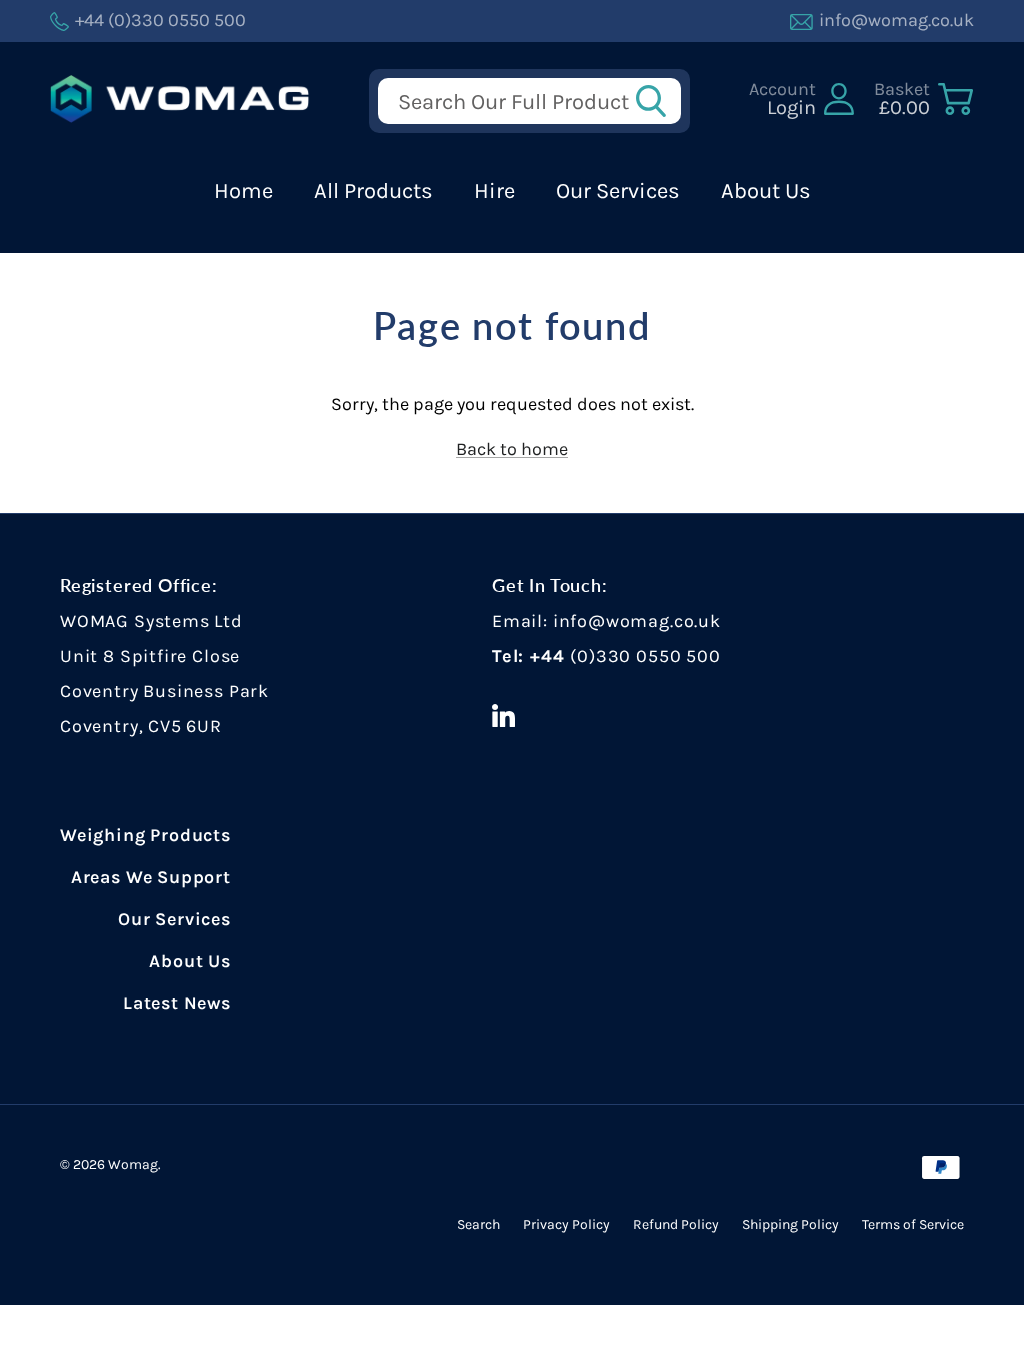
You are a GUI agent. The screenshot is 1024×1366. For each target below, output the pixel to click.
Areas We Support (151, 877)
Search (478, 1224)
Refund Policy (676, 1224)
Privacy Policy (566, 1224)
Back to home (512, 449)
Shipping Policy (790, 1224)
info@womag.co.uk (637, 621)
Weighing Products (145, 835)
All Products (373, 191)
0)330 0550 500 (648, 656)
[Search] (657, 101)
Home (243, 191)
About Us (766, 191)
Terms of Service (913, 1224)
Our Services (618, 191)
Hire (494, 191)
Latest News (177, 1003)
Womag (133, 1164)
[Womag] (180, 99)
